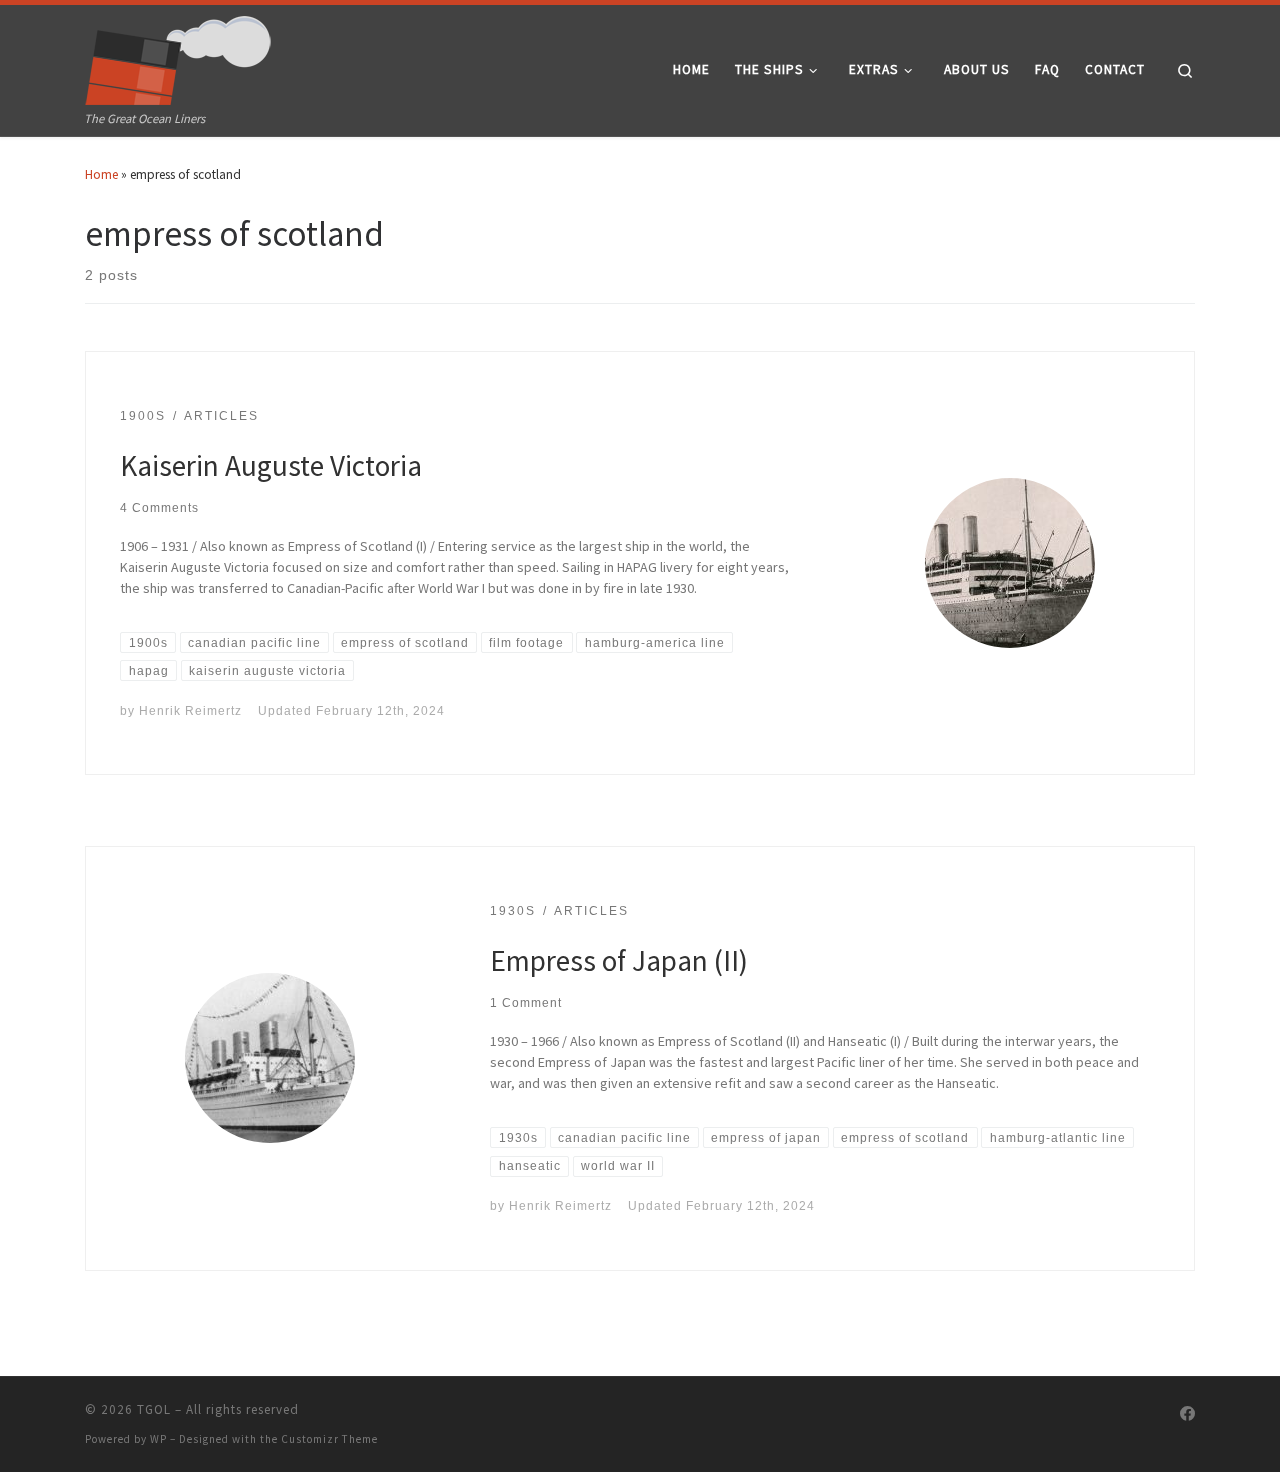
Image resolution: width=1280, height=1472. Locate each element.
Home (101, 174)
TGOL (154, 1409)
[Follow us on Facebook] (1187, 1414)
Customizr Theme (329, 1439)
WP (158, 1439)
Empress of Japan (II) (619, 960)
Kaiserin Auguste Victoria (271, 465)
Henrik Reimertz (190, 710)
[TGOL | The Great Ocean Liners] (178, 56)
